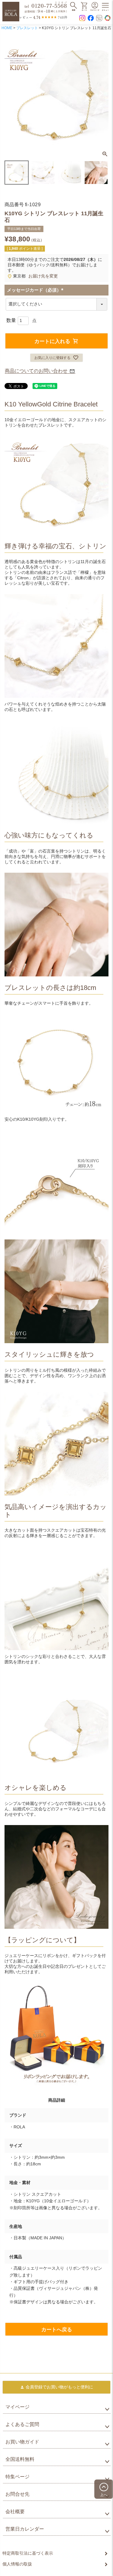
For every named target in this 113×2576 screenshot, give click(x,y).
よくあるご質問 (22, 2424)
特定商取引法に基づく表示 (28, 2553)
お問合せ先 (17, 2494)
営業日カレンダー (25, 2529)
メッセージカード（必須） (36, 290)
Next (101, 93)
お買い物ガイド (22, 2442)
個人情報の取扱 (17, 2564)
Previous (12, 93)
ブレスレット (27, 28)
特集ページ (17, 2477)
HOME (7, 28)
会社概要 (15, 2512)
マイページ (17, 2407)
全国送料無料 (20, 2459)
